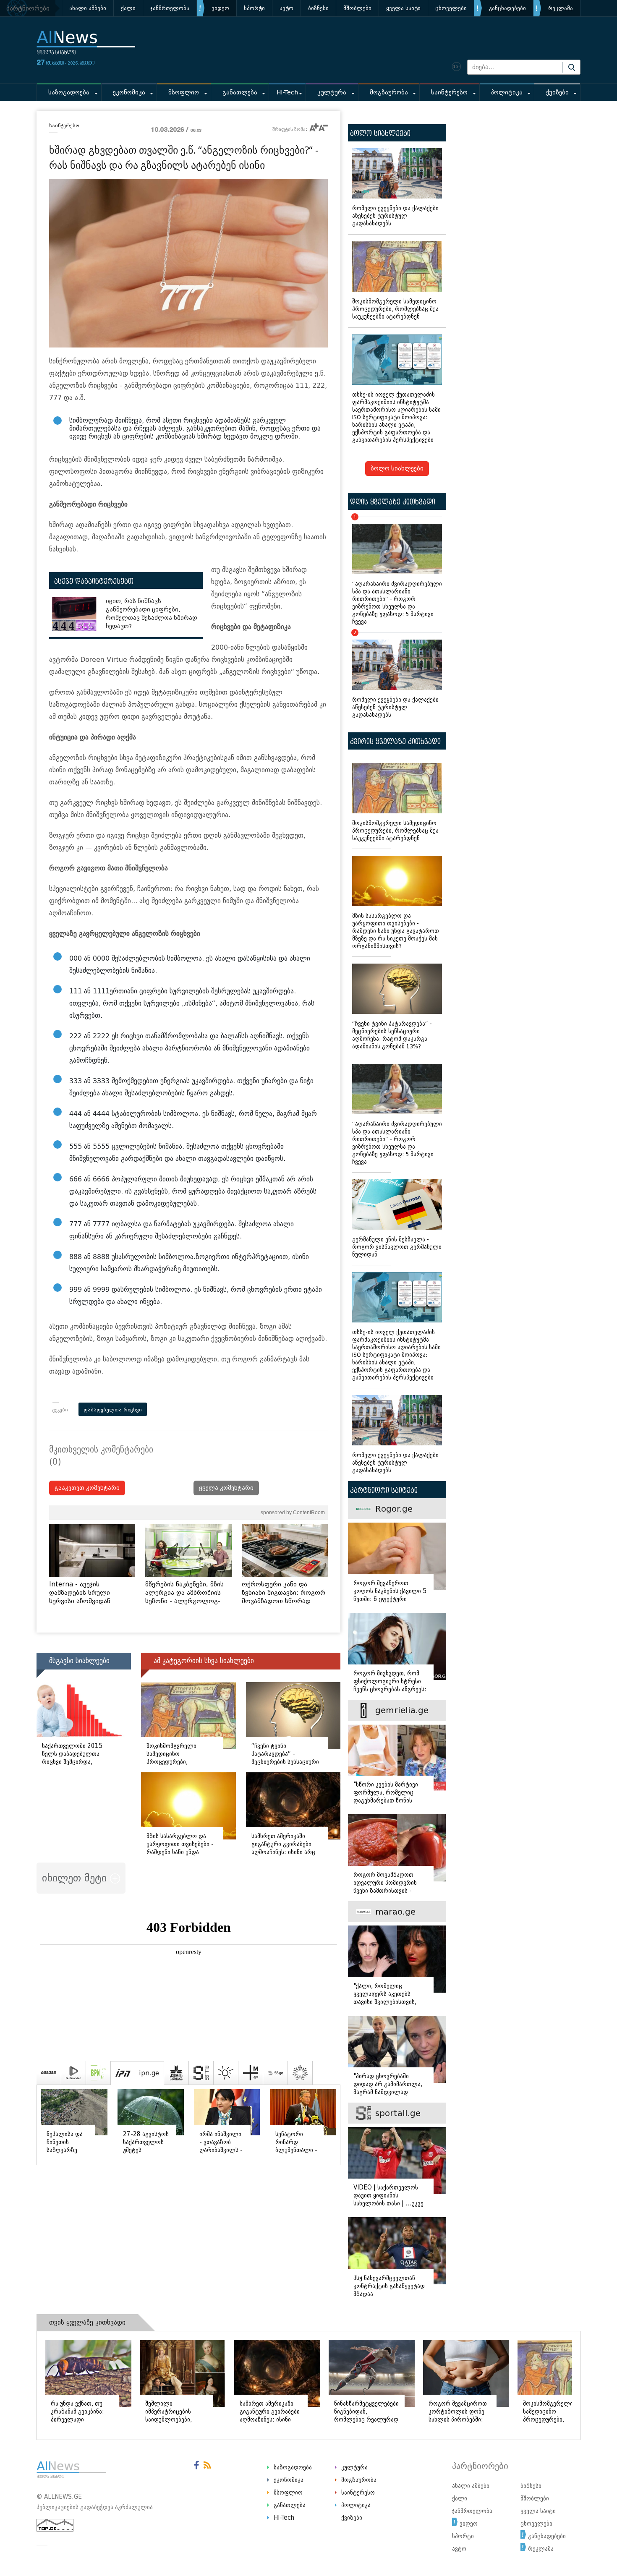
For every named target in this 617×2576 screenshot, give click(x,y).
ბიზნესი (318, 8)
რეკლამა (561, 8)
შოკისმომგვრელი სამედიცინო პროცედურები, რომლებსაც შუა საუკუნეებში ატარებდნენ (395, 309)
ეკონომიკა (129, 93)
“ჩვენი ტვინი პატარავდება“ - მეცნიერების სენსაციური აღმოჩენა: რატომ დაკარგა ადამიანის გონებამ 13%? (392, 1035)
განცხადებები (507, 8)
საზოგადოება (69, 93)
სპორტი (254, 8)
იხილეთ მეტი (76, 1878)
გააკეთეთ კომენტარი (87, 1488)
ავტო (286, 8)
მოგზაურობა (389, 93)
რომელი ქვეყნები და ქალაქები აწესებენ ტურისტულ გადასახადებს (395, 216)
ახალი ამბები (88, 8)
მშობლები (357, 8)
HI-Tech (287, 93)
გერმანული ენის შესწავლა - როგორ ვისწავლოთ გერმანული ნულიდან (397, 1247)
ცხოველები (451, 8)
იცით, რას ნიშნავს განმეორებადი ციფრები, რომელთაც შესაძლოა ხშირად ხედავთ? (152, 614)
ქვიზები (557, 93)
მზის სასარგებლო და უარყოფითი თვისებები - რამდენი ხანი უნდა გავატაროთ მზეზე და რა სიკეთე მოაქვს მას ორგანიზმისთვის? (396, 931)
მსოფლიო (184, 93)
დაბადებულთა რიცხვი (113, 1410)
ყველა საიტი (403, 8)
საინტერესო (449, 93)
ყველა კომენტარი (226, 1488)
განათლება (240, 93)
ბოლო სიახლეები (397, 469)
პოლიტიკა (507, 93)
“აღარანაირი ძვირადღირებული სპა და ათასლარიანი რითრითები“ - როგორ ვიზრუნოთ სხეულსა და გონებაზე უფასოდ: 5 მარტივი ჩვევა (397, 571)
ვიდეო (220, 8)
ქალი (128, 8)
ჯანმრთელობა (170, 8)
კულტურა (332, 93)
